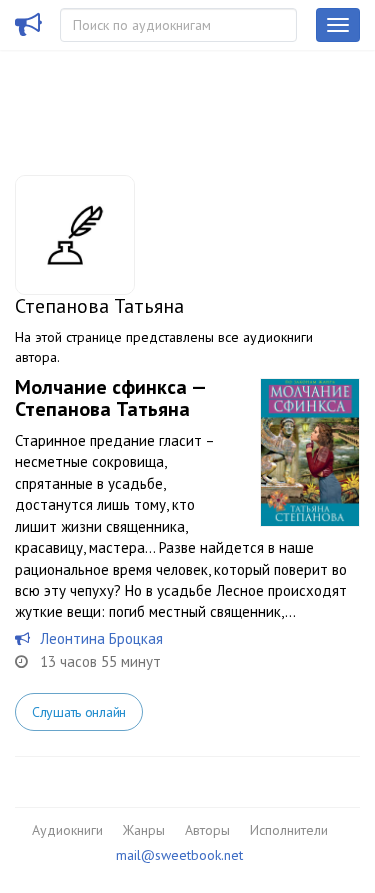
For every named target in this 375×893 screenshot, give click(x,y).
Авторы (207, 830)
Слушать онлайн (79, 712)
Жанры (144, 830)
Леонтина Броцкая (101, 638)
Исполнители (289, 830)
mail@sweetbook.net (179, 855)
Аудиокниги (67, 830)
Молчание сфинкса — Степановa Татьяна (110, 398)
